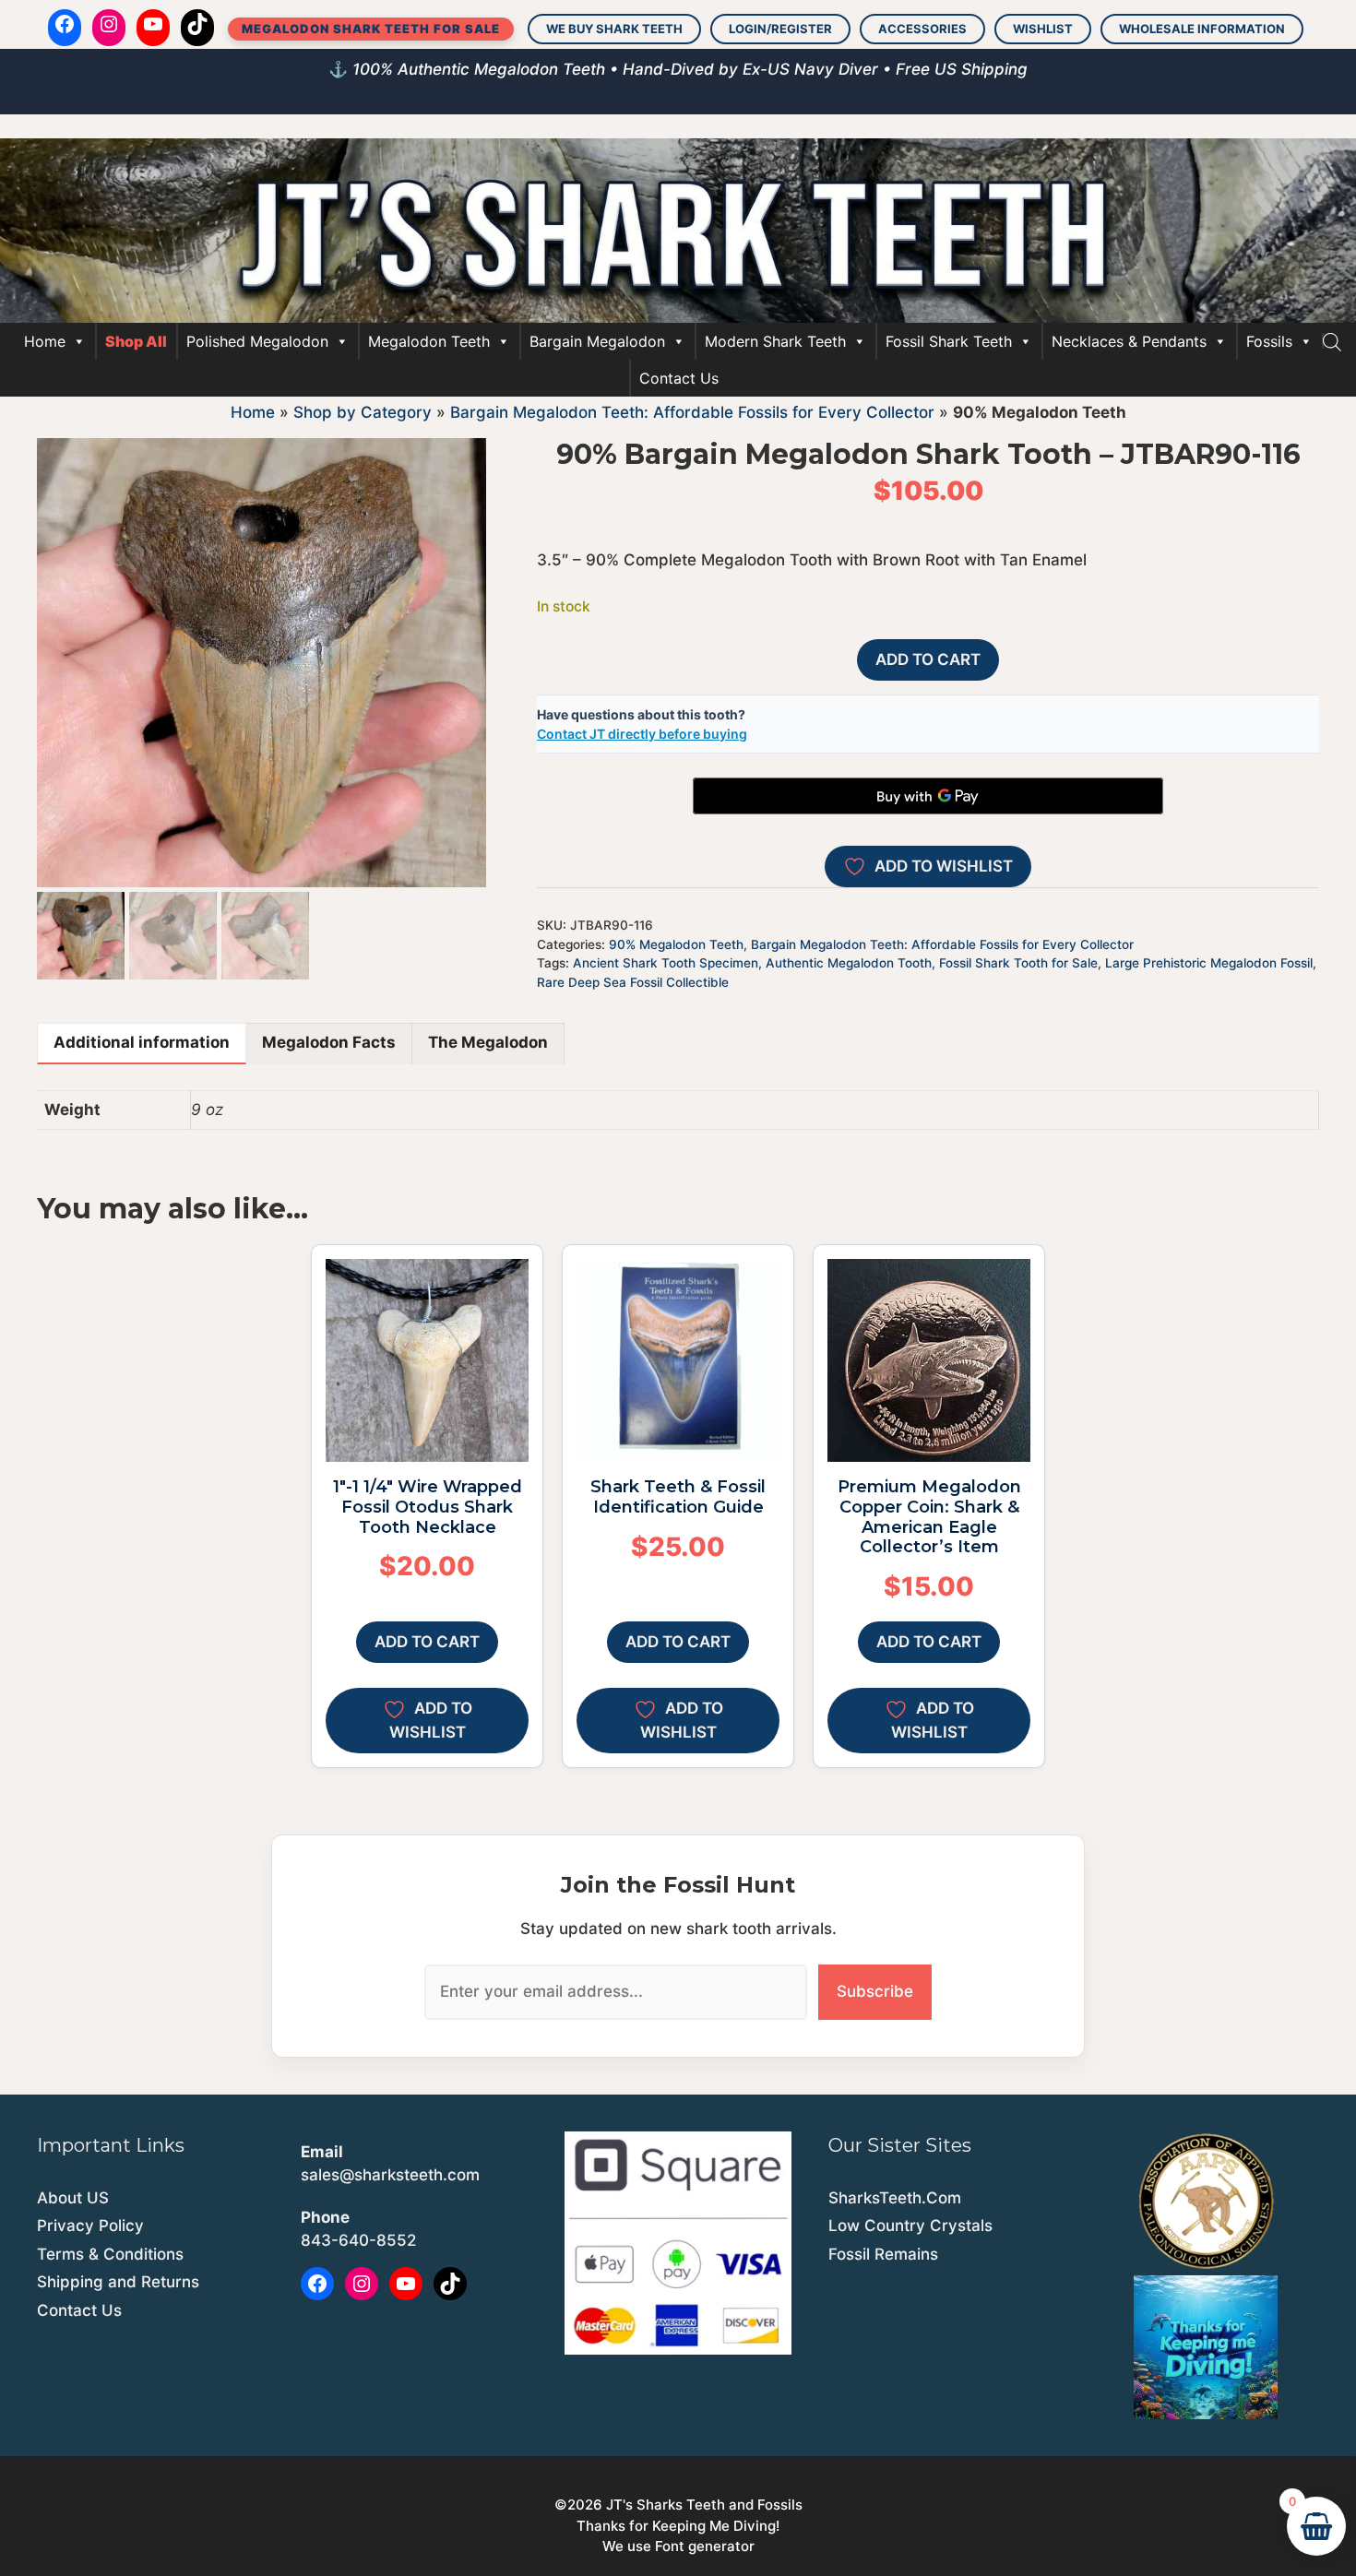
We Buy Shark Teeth (614, 29)
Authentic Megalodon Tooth (849, 963)
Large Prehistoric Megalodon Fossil (1209, 963)
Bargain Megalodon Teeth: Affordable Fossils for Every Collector (692, 412)
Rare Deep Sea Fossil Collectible (633, 982)
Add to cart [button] (427, 1642)
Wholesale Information (1202, 29)
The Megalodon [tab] (488, 1042)
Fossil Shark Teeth (949, 341)
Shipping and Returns (118, 2282)
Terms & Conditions (110, 2254)
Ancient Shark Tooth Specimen (666, 963)
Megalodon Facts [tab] (329, 1042)
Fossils (1269, 341)
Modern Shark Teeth (775, 341)
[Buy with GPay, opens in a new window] (928, 796)
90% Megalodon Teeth (676, 944)
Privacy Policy (90, 2226)
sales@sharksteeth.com (390, 2175)
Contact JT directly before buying (642, 734)
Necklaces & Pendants (1129, 341)
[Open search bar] (1332, 341)
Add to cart (928, 659)
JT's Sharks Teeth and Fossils (704, 2505)
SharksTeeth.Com (895, 2198)
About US (73, 2198)
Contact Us (679, 378)
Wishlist (1043, 29)
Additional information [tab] (142, 1042)
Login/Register (780, 29)
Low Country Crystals (910, 2226)
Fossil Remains (883, 2254)
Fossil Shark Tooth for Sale (1018, 963)
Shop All (136, 341)
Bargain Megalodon (597, 341)
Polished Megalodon (257, 341)
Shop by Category (363, 412)
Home (45, 341)
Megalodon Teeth (429, 341)
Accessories (922, 29)
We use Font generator (678, 2546)
